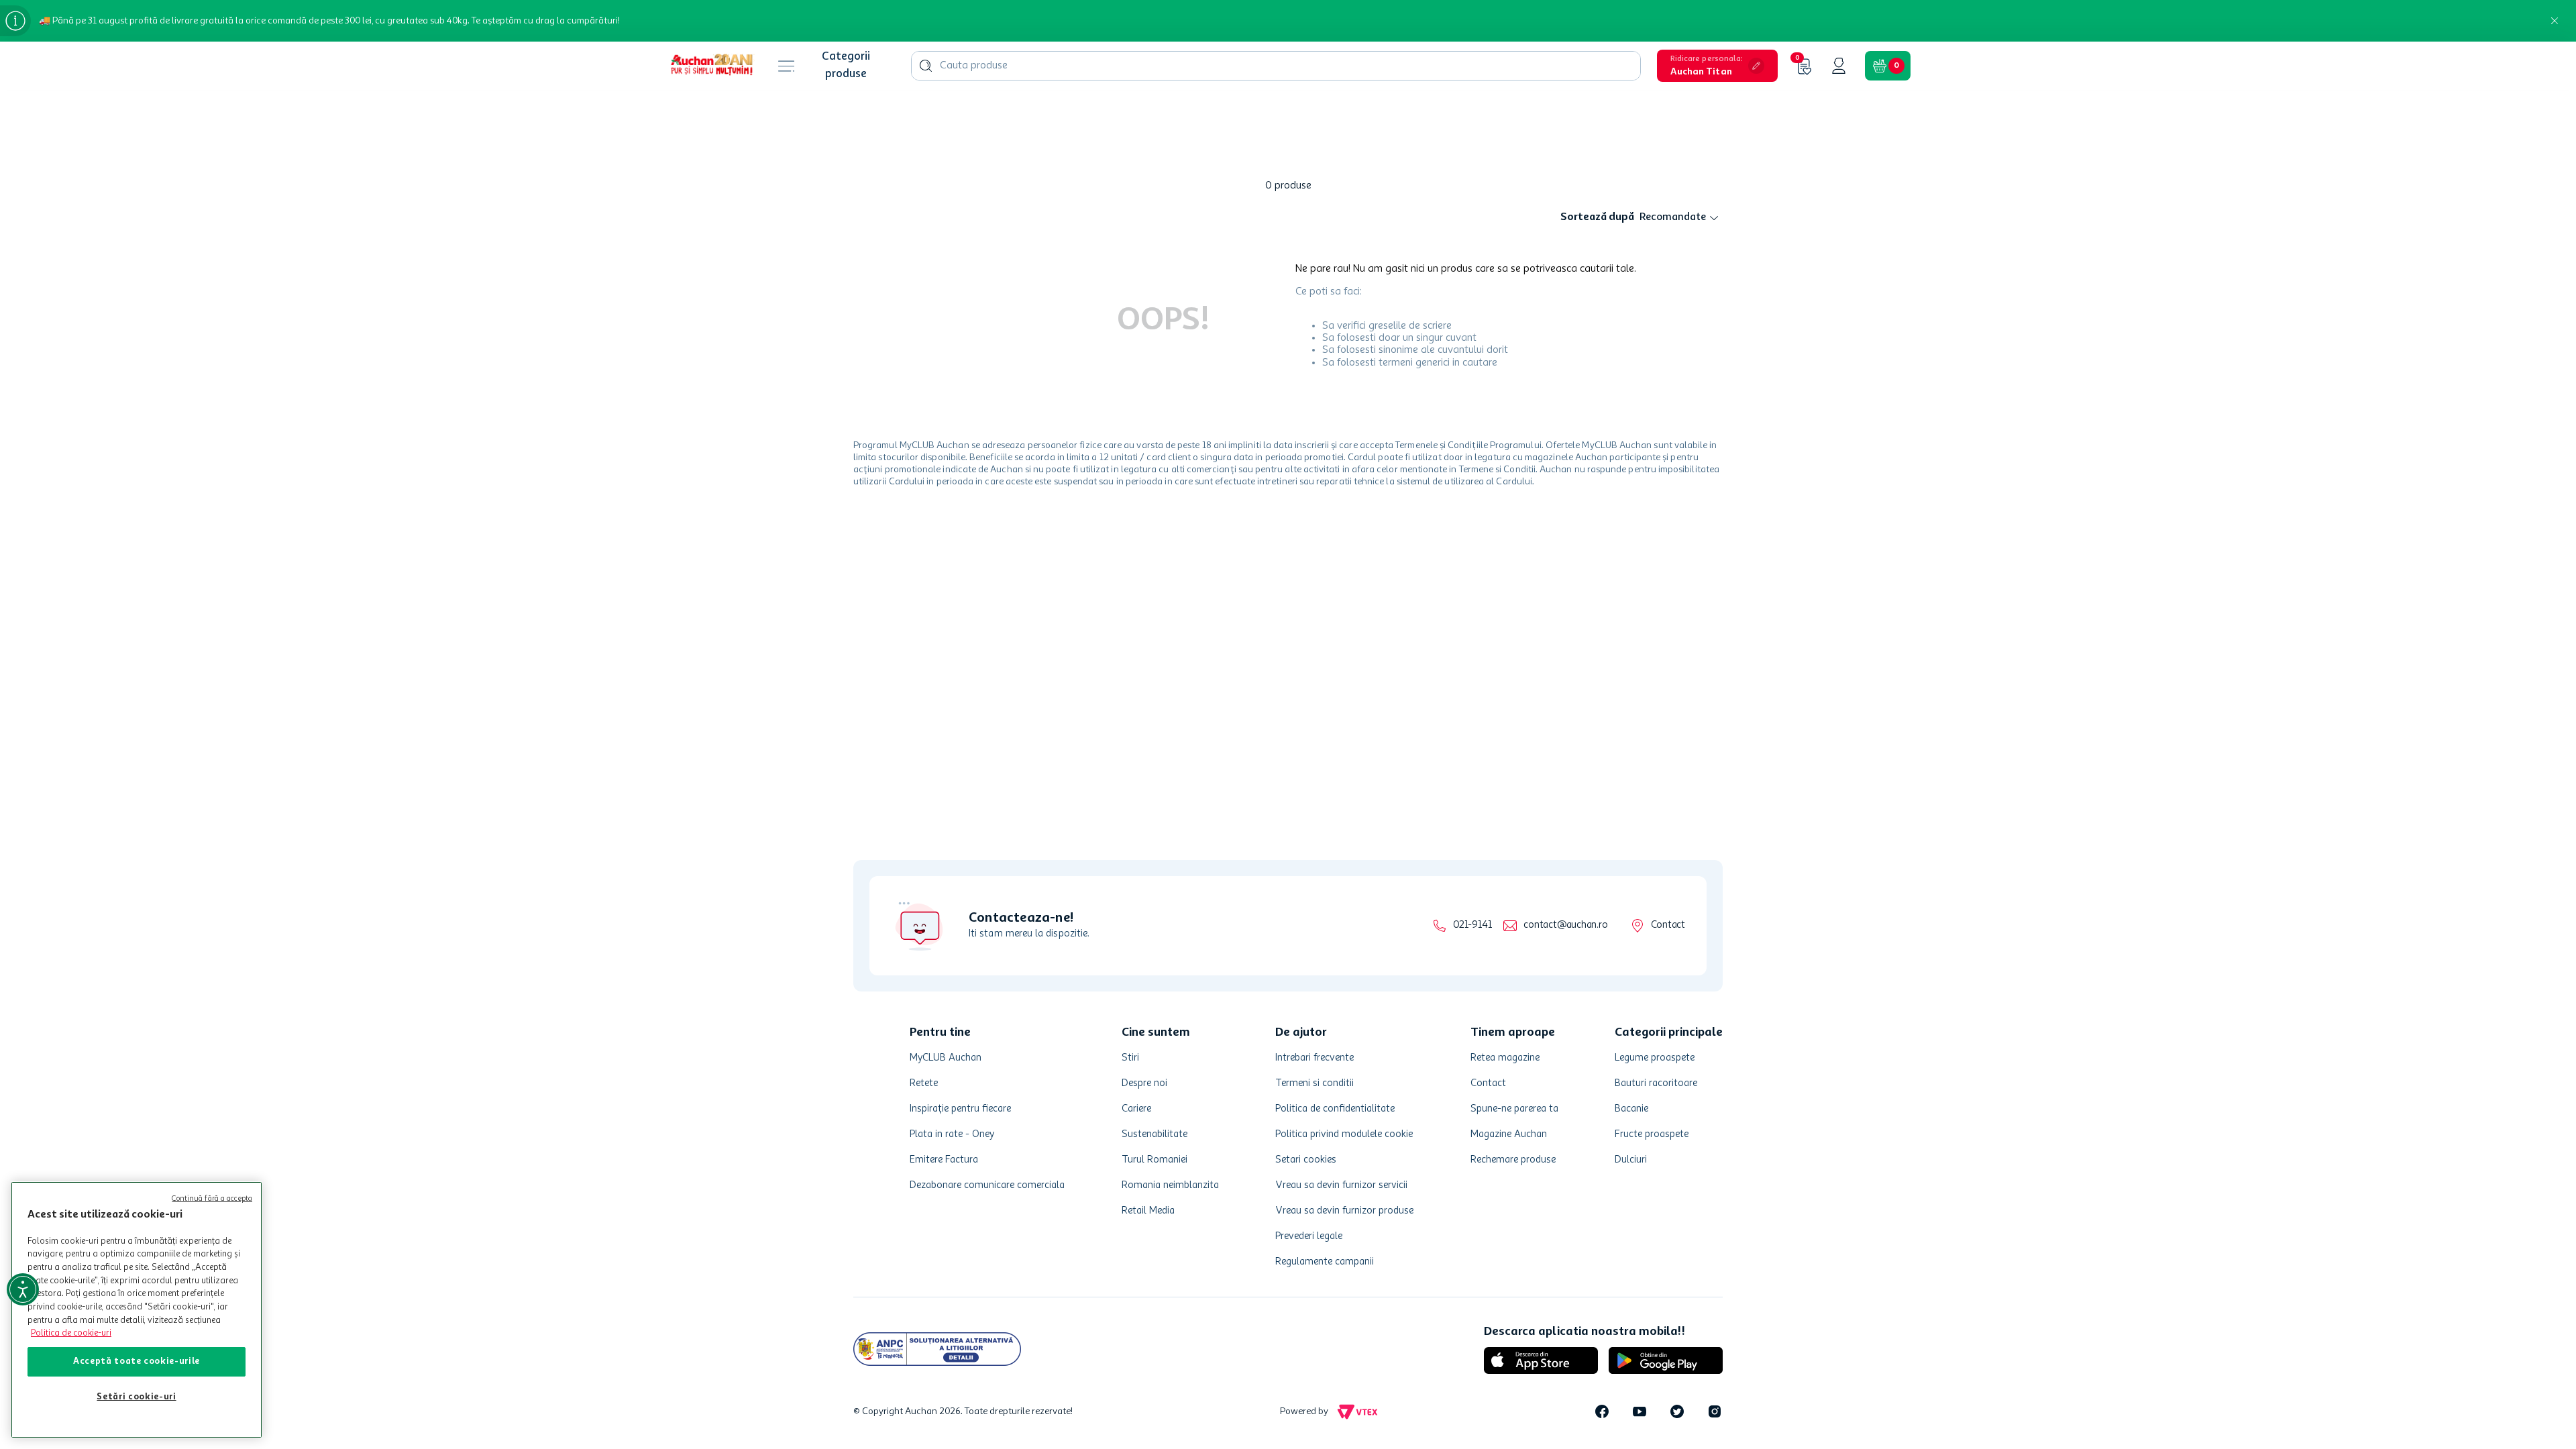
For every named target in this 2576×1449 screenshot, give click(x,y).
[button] (1717, 66)
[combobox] (1276, 66)
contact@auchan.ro (1565, 925)
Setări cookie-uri (136, 1397)
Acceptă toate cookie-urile (137, 1361)
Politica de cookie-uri (71, 1333)
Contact (1668, 925)
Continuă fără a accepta (212, 1199)
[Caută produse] (926, 66)
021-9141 (1472, 925)
